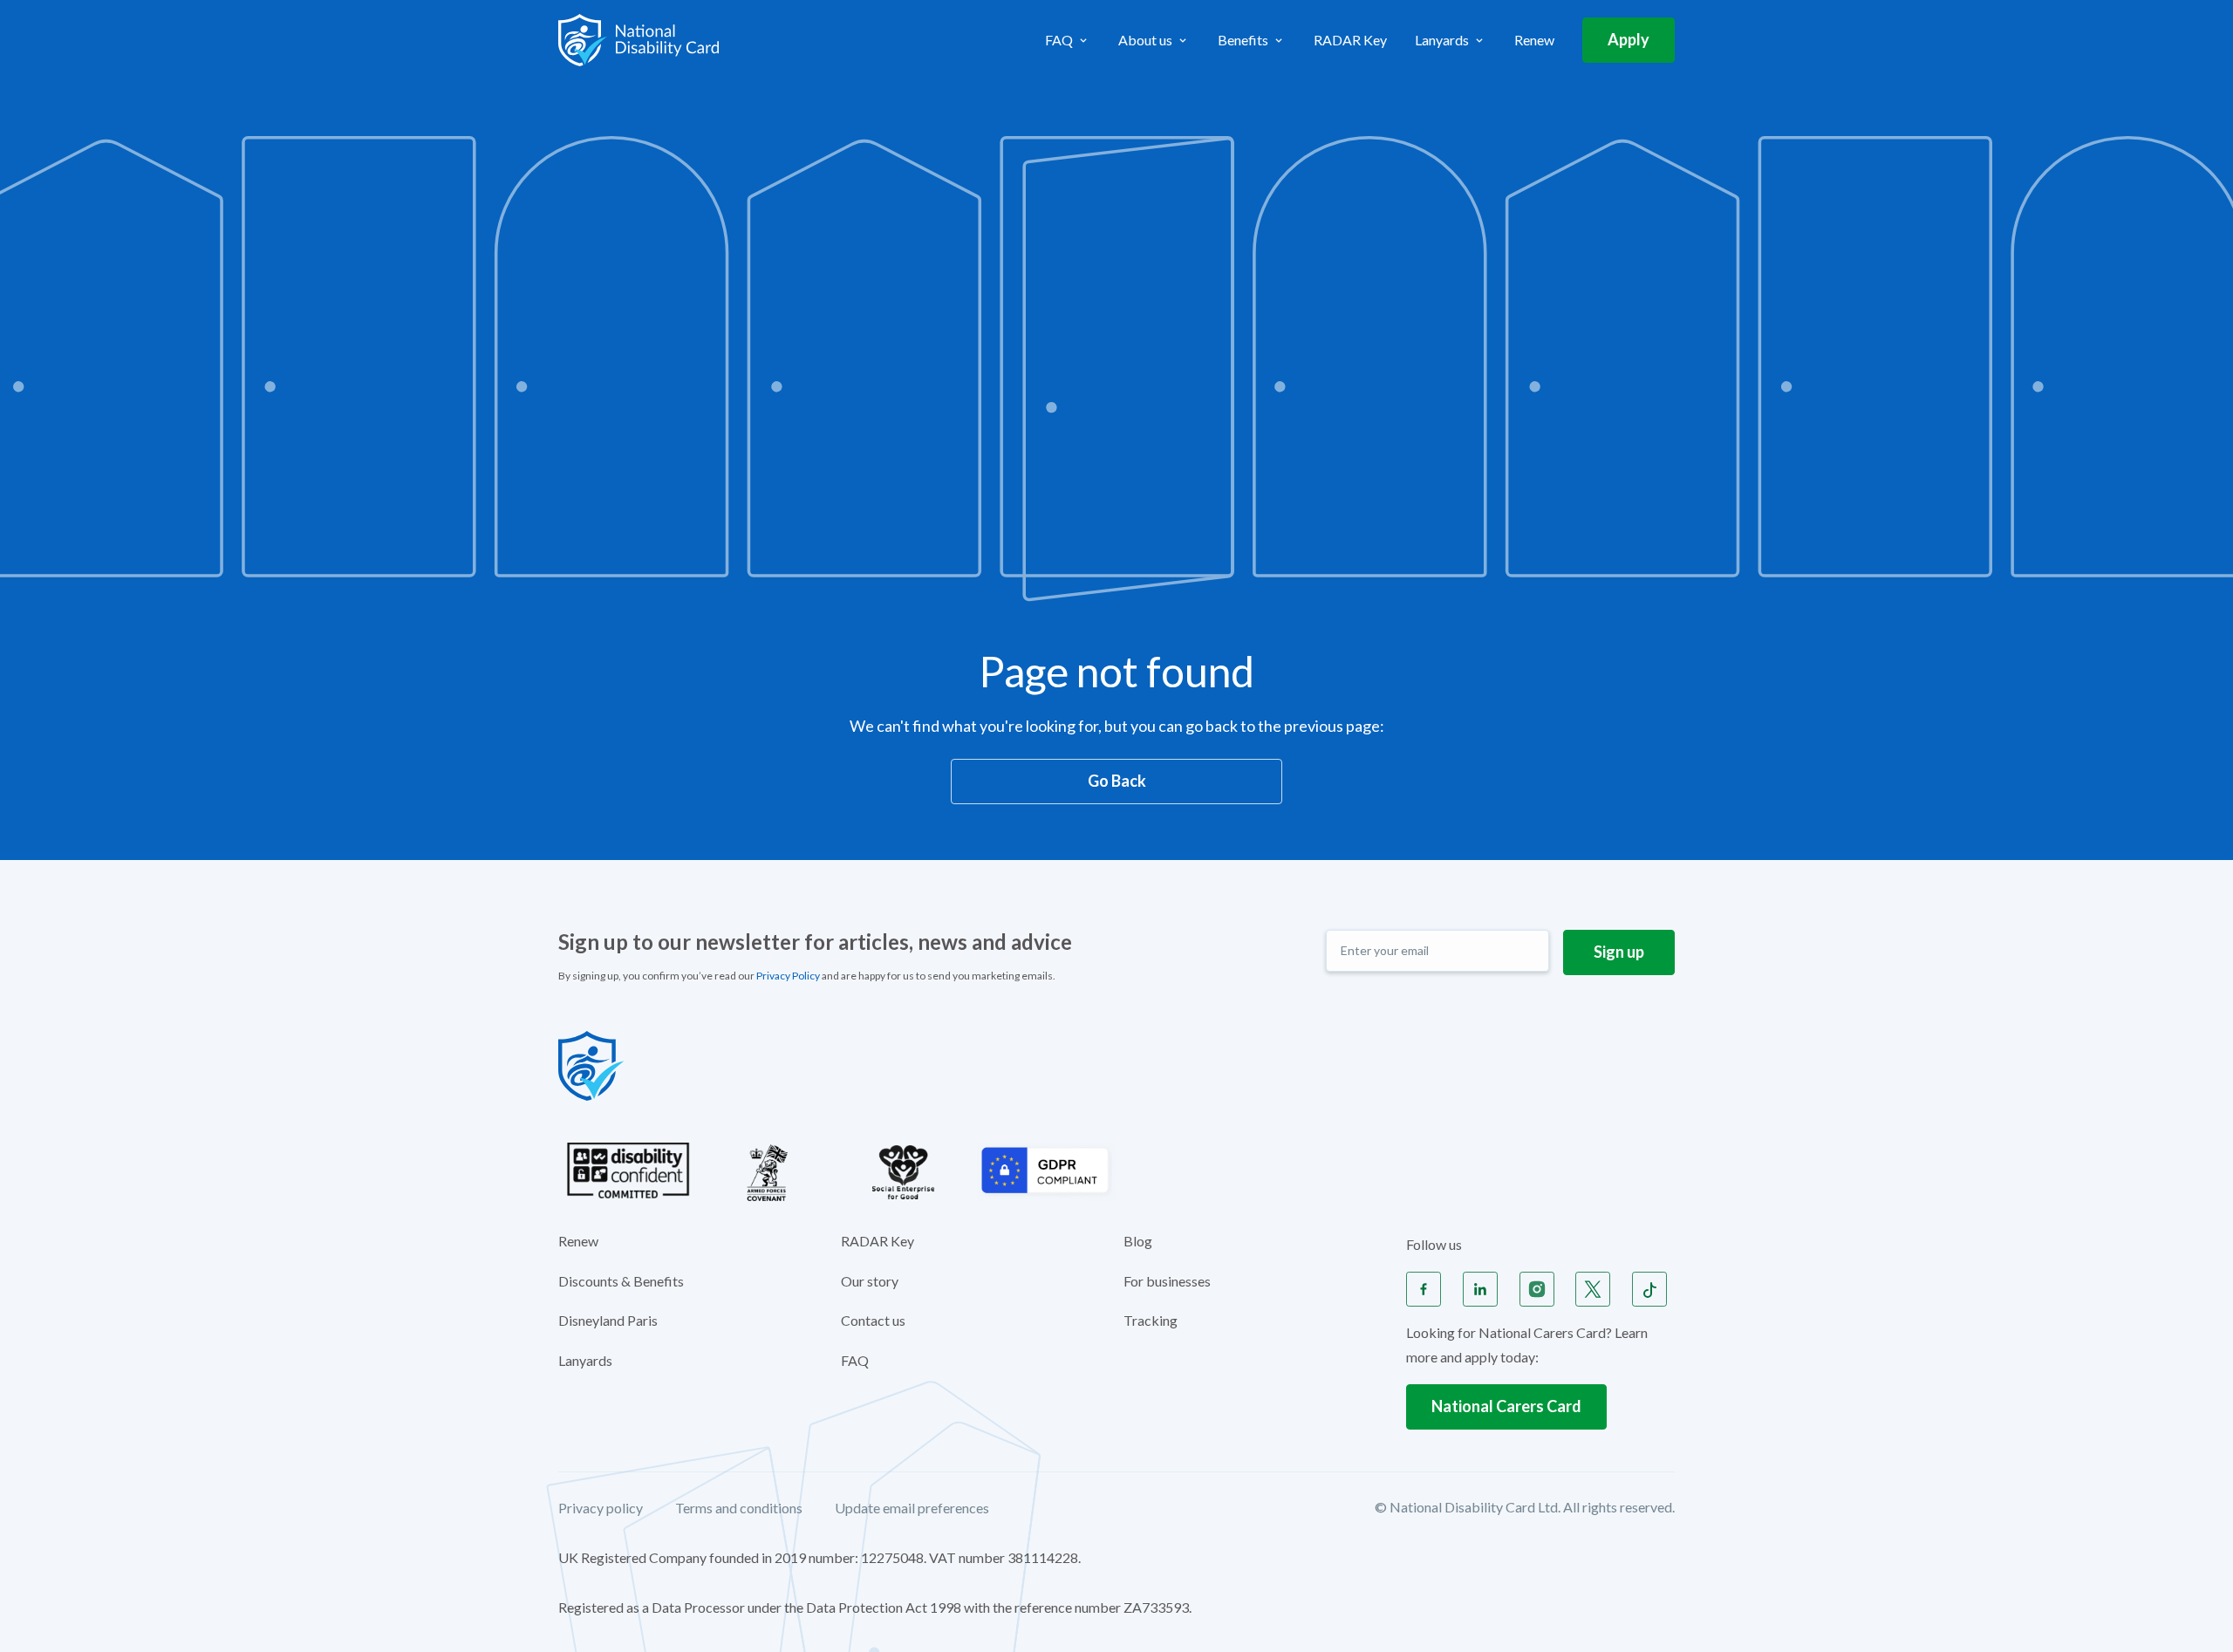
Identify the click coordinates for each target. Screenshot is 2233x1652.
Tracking (1151, 1320)
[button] (1068, 40)
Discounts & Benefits (621, 1281)
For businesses (1167, 1281)
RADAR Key (1350, 40)
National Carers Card (1506, 1406)
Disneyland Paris (608, 1320)
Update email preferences (912, 1509)
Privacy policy (601, 1509)
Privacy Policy (788, 976)
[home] (638, 40)
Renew (1534, 40)
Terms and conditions (739, 1509)
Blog (1138, 1241)
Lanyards (585, 1360)
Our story (870, 1281)
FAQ (855, 1360)
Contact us (873, 1320)
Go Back (1117, 781)
